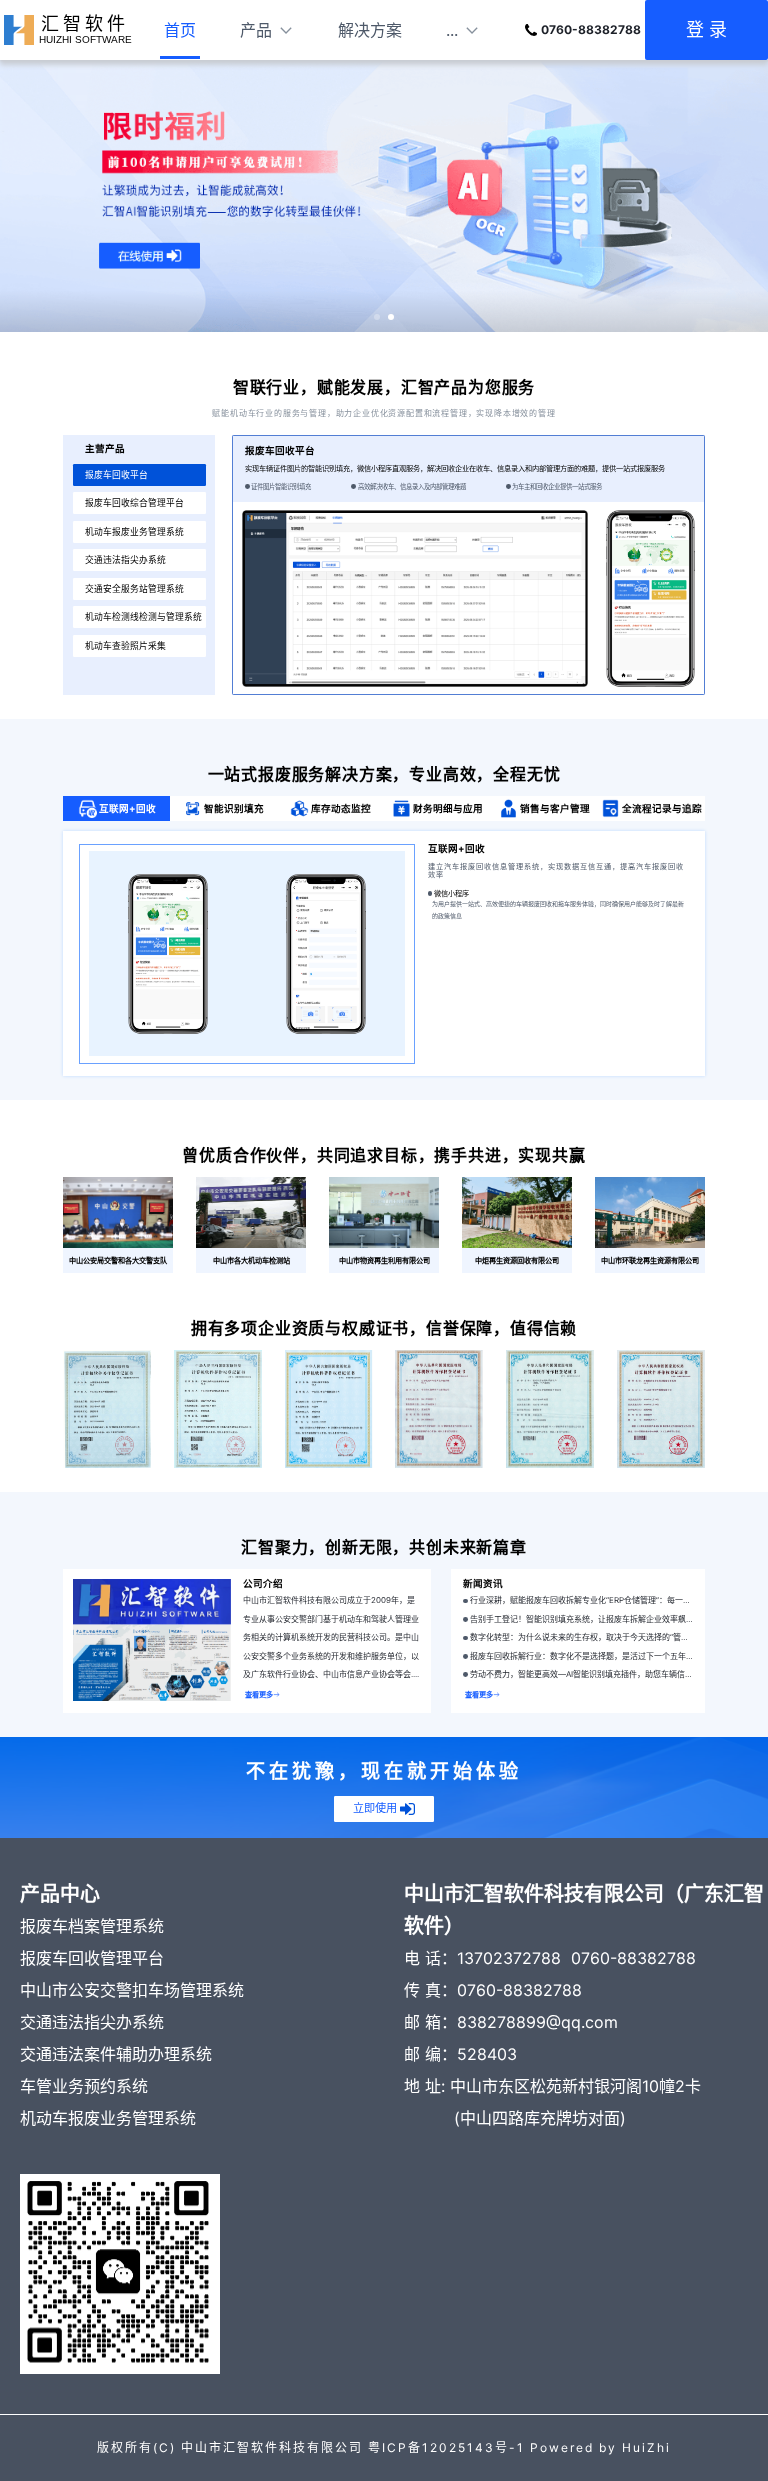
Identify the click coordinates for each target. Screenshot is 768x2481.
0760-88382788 (591, 29)
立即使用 (375, 1808)
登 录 (706, 29)
